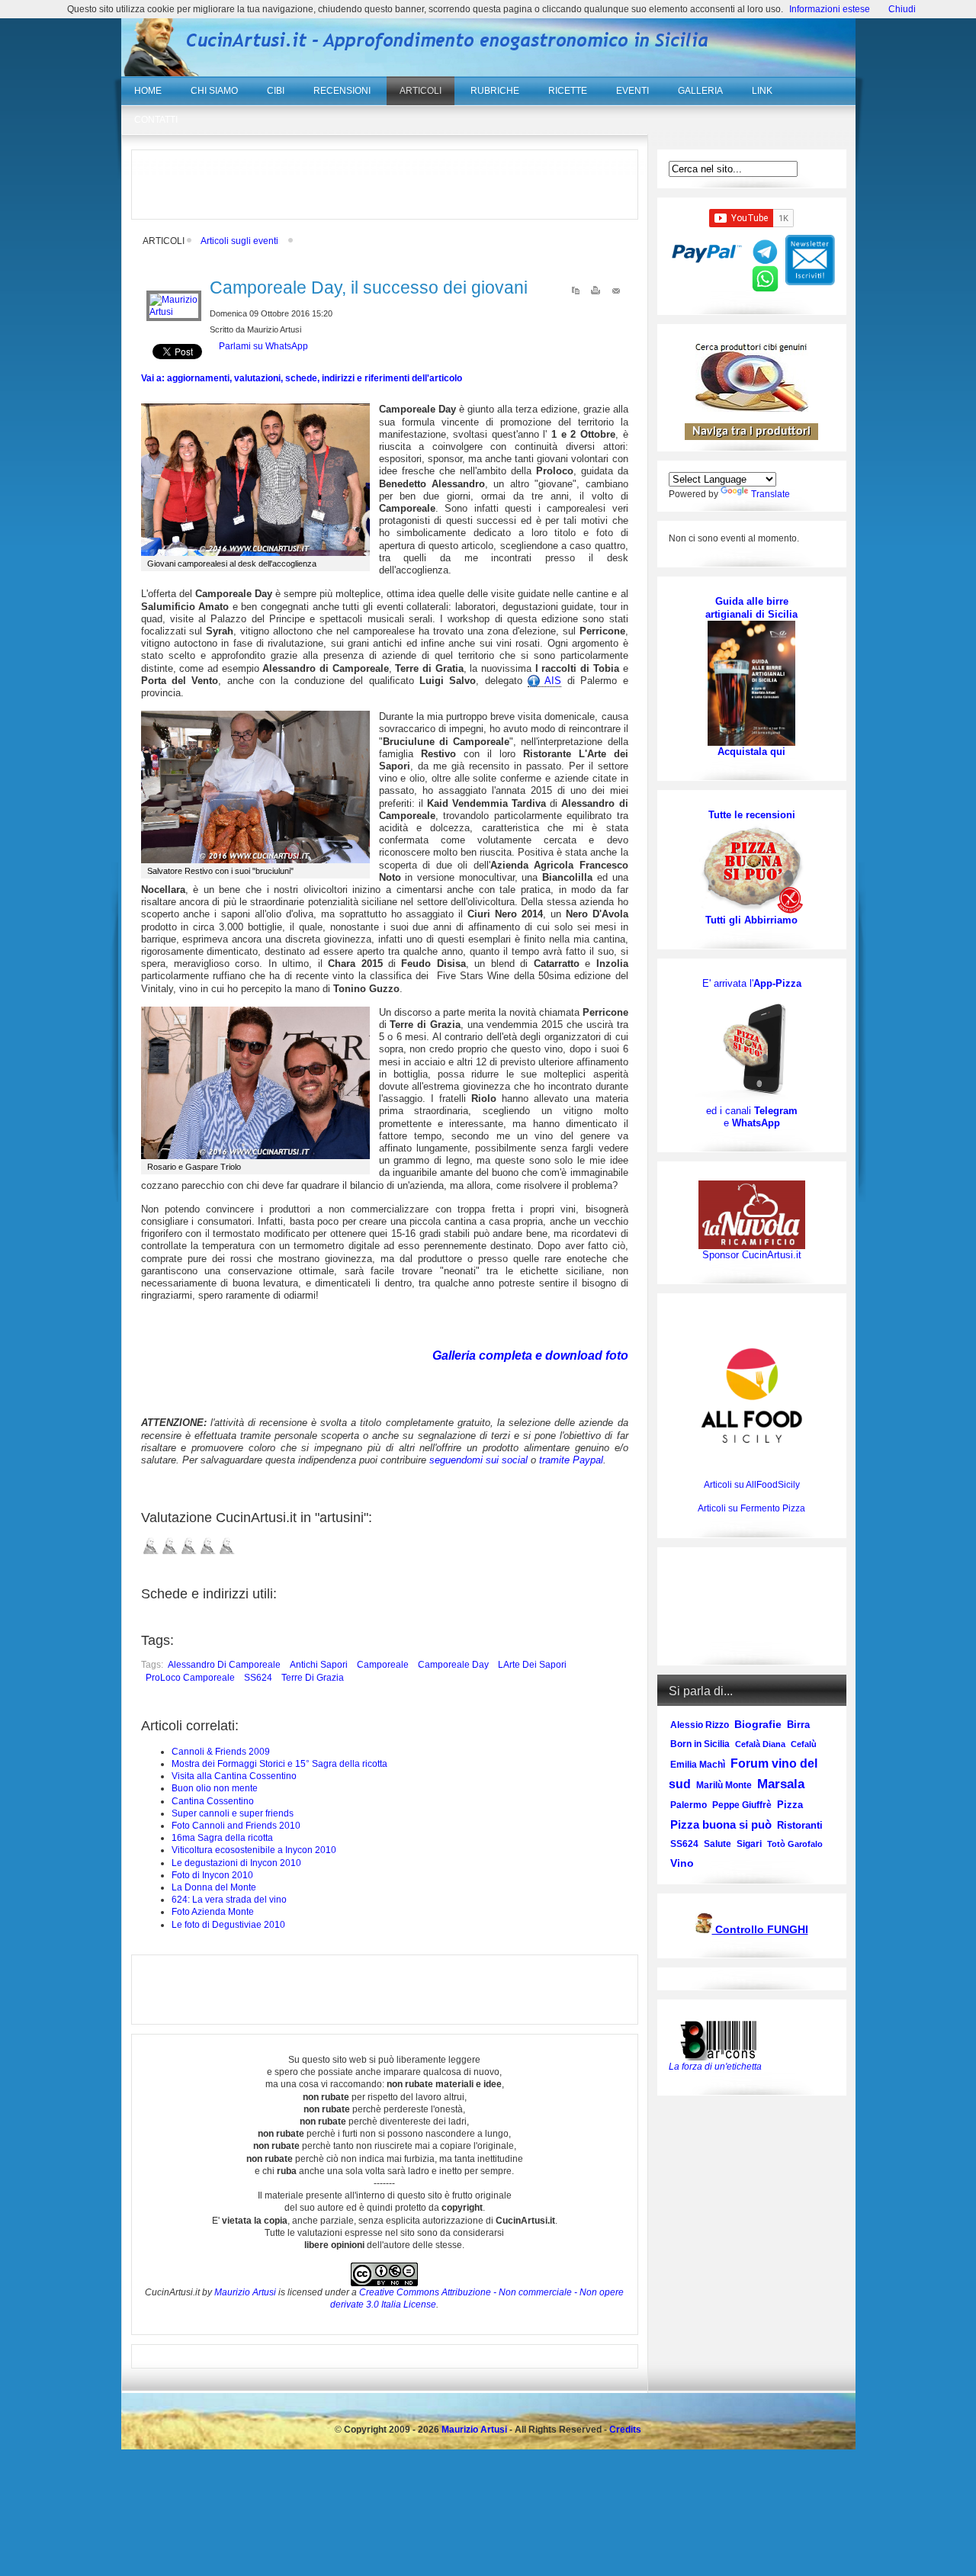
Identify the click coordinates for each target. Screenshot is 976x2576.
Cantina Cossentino (213, 1801)
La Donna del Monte (214, 1887)
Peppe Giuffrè (742, 1805)
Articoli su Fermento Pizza (751, 1508)
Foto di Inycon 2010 (212, 1875)
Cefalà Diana (760, 1744)
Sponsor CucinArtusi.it (752, 1255)
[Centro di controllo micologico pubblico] (704, 1930)
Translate (771, 494)
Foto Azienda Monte (213, 1912)
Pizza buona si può (721, 1824)
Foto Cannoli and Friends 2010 (236, 1826)
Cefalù (804, 1744)
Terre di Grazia (313, 1678)
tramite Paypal (571, 1460)
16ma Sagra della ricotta (222, 1838)
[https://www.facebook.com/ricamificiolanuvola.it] (752, 1214)
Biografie (758, 1724)
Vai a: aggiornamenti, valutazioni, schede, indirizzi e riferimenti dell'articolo (302, 378)
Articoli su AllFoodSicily (752, 1485)
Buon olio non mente (215, 1788)
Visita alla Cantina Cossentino (234, 1776)
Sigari (749, 1844)
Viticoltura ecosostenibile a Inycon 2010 (254, 1850)
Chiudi (902, 9)
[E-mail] (616, 294)
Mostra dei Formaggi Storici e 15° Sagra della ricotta (279, 1764)
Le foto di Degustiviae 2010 (228, 1925)
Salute (718, 1844)
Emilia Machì (698, 1765)
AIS (551, 681)
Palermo (689, 1805)
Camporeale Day (453, 1665)
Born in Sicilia (700, 1744)
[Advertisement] (384, 185)
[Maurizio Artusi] (174, 312)
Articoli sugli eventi (239, 241)
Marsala (781, 1784)
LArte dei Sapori (532, 1665)
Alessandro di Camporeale (224, 1665)
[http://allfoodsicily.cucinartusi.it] (752, 1396)
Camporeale (383, 1665)
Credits (625, 2430)
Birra (798, 1725)
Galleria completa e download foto (530, 1355)
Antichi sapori (319, 1665)
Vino (682, 1863)
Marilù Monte (724, 1785)
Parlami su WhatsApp (263, 346)
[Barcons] (722, 2039)
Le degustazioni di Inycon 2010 (236, 1863)
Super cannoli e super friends (233, 1813)
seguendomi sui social (478, 1460)
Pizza (790, 1805)
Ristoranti (800, 1825)
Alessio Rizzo (700, 1725)
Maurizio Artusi (245, 2292)
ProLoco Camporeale (190, 1678)
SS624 (258, 1678)
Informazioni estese (830, 9)
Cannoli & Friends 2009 (221, 1752)
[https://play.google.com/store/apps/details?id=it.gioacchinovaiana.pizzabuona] (752, 1047)
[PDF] (576, 294)
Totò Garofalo (795, 1844)
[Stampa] (596, 294)
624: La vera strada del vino (229, 1900)
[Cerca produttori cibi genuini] (752, 409)
